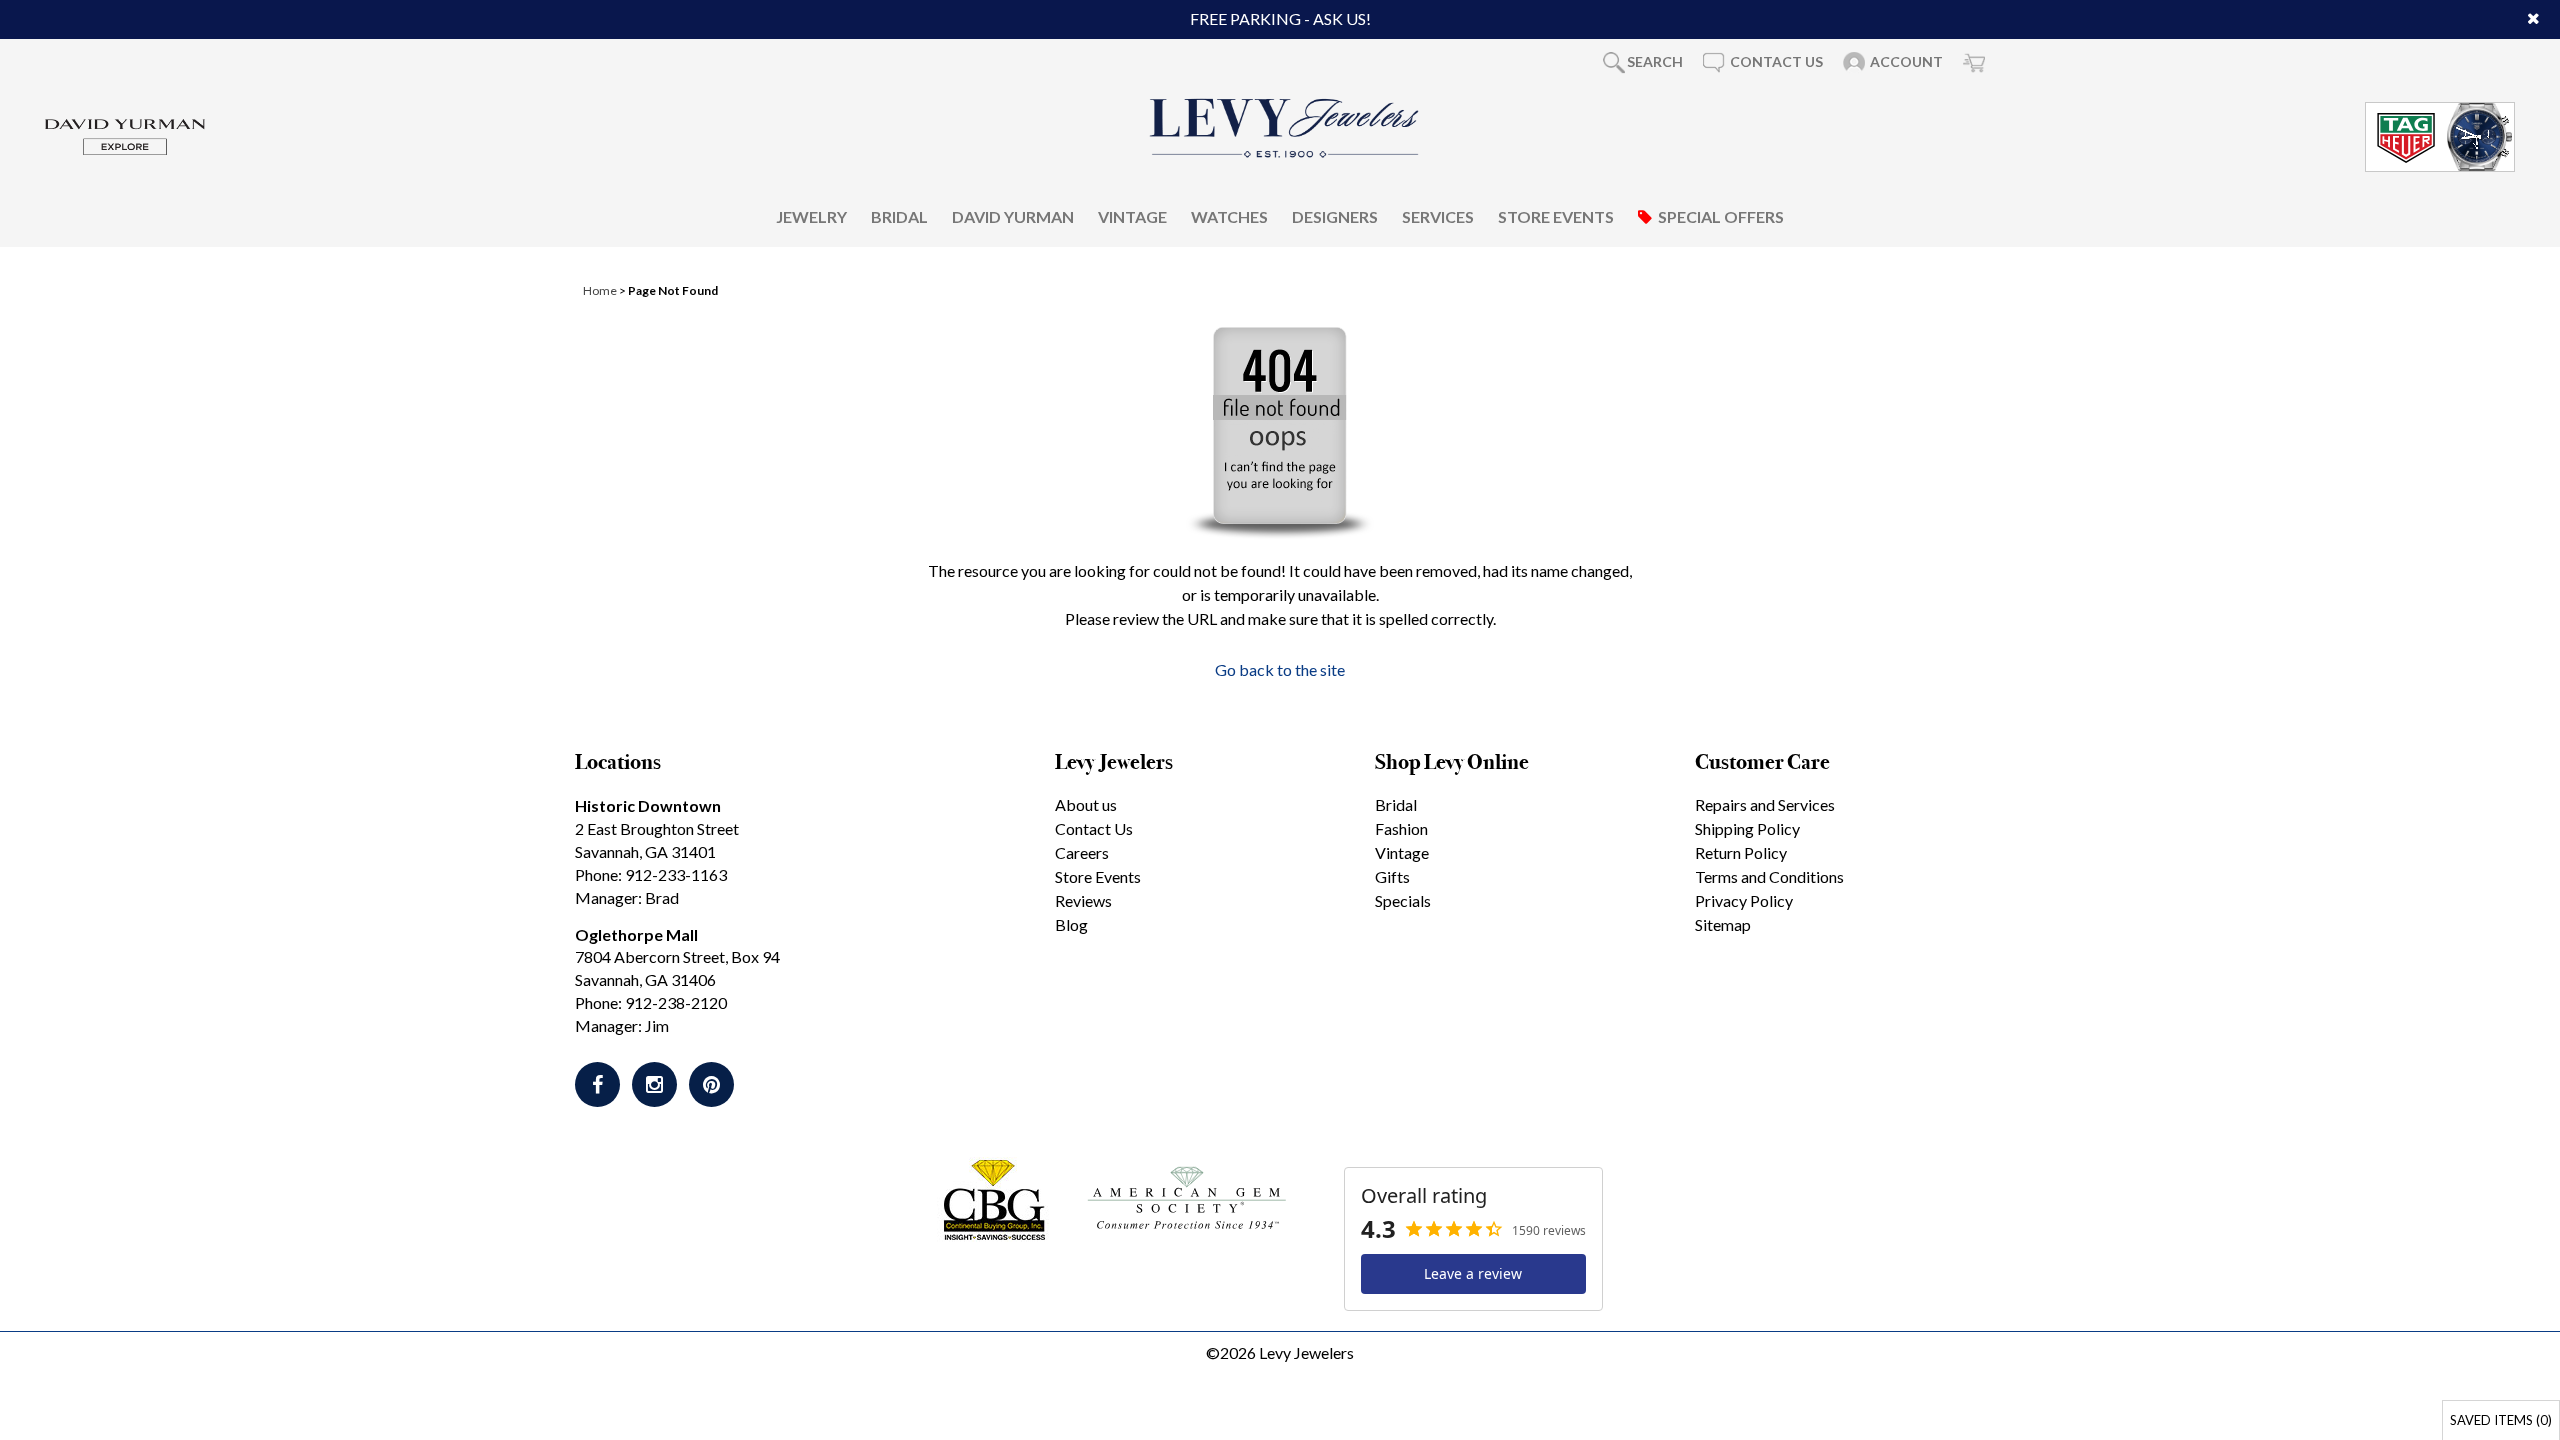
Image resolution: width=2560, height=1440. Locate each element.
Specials (1403, 900)
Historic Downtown (648, 805)
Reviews (1083, 900)
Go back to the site (1280, 669)
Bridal (899, 216)
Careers (1082, 852)
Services (1438, 216)
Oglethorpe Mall (636, 934)
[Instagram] (654, 1084)
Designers (1335, 216)
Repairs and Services (1765, 804)
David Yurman (1013, 216)
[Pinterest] (711, 1084)
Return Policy (1741, 852)
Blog (1071, 924)
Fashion (1401, 828)
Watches (1229, 216)
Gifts (1392, 876)
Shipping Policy (1747, 828)
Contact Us (1094, 828)
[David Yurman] (125, 134)
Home (600, 290)
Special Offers (1721, 216)
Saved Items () (2501, 1420)
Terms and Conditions (1769, 876)
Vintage (1132, 216)
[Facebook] (597, 1084)
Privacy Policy (1744, 900)
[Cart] (1974, 62)
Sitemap (1723, 924)
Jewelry (811, 216)
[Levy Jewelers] (1285, 128)
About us (1086, 804)
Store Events (1556, 216)
